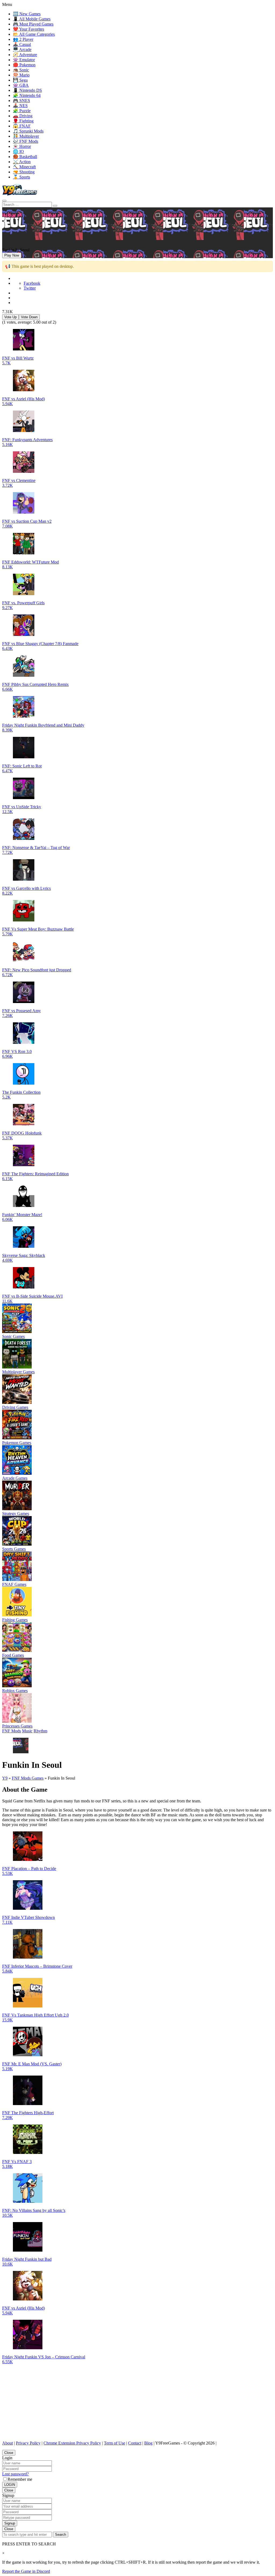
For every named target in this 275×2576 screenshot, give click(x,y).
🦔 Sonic (21, 70)
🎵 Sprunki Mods (28, 131)
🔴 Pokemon (24, 65)
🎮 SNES (21, 100)
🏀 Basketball (25, 157)
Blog (148, 2443)
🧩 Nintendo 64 (27, 95)
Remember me (20, 2479)
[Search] (4, 201)
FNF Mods (12, 1731)
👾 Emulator (24, 60)
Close (9, 2453)
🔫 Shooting (24, 172)
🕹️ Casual (22, 44)
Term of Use (115, 2443)
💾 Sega (20, 80)
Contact (135, 2443)
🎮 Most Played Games (33, 24)
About (8, 2443)
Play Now (12, 255)
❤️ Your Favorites (28, 29)
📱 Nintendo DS (27, 90)
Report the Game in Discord (26, 2571)
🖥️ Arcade (22, 50)
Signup (10, 2523)
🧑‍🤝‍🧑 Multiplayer (26, 136)
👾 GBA (21, 85)
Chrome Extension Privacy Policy (72, 2443)
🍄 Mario (21, 75)
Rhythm (40, 1731)
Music (27, 1731)
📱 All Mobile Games (32, 19)
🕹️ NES (20, 106)
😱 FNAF (22, 126)
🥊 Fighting (23, 121)
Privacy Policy (28, 2443)
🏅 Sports (21, 177)
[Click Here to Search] (55, 206)
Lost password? (15, 2474)
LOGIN (10, 2485)
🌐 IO (18, 151)
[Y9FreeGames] (20, 194)
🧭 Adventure (25, 55)
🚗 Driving (23, 116)
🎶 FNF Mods (26, 141)
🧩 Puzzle (22, 111)
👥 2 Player (23, 39)
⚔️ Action (22, 162)
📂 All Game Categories (34, 34)
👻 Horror (22, 146)
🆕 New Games (27, 14)
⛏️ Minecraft (24, 167)
